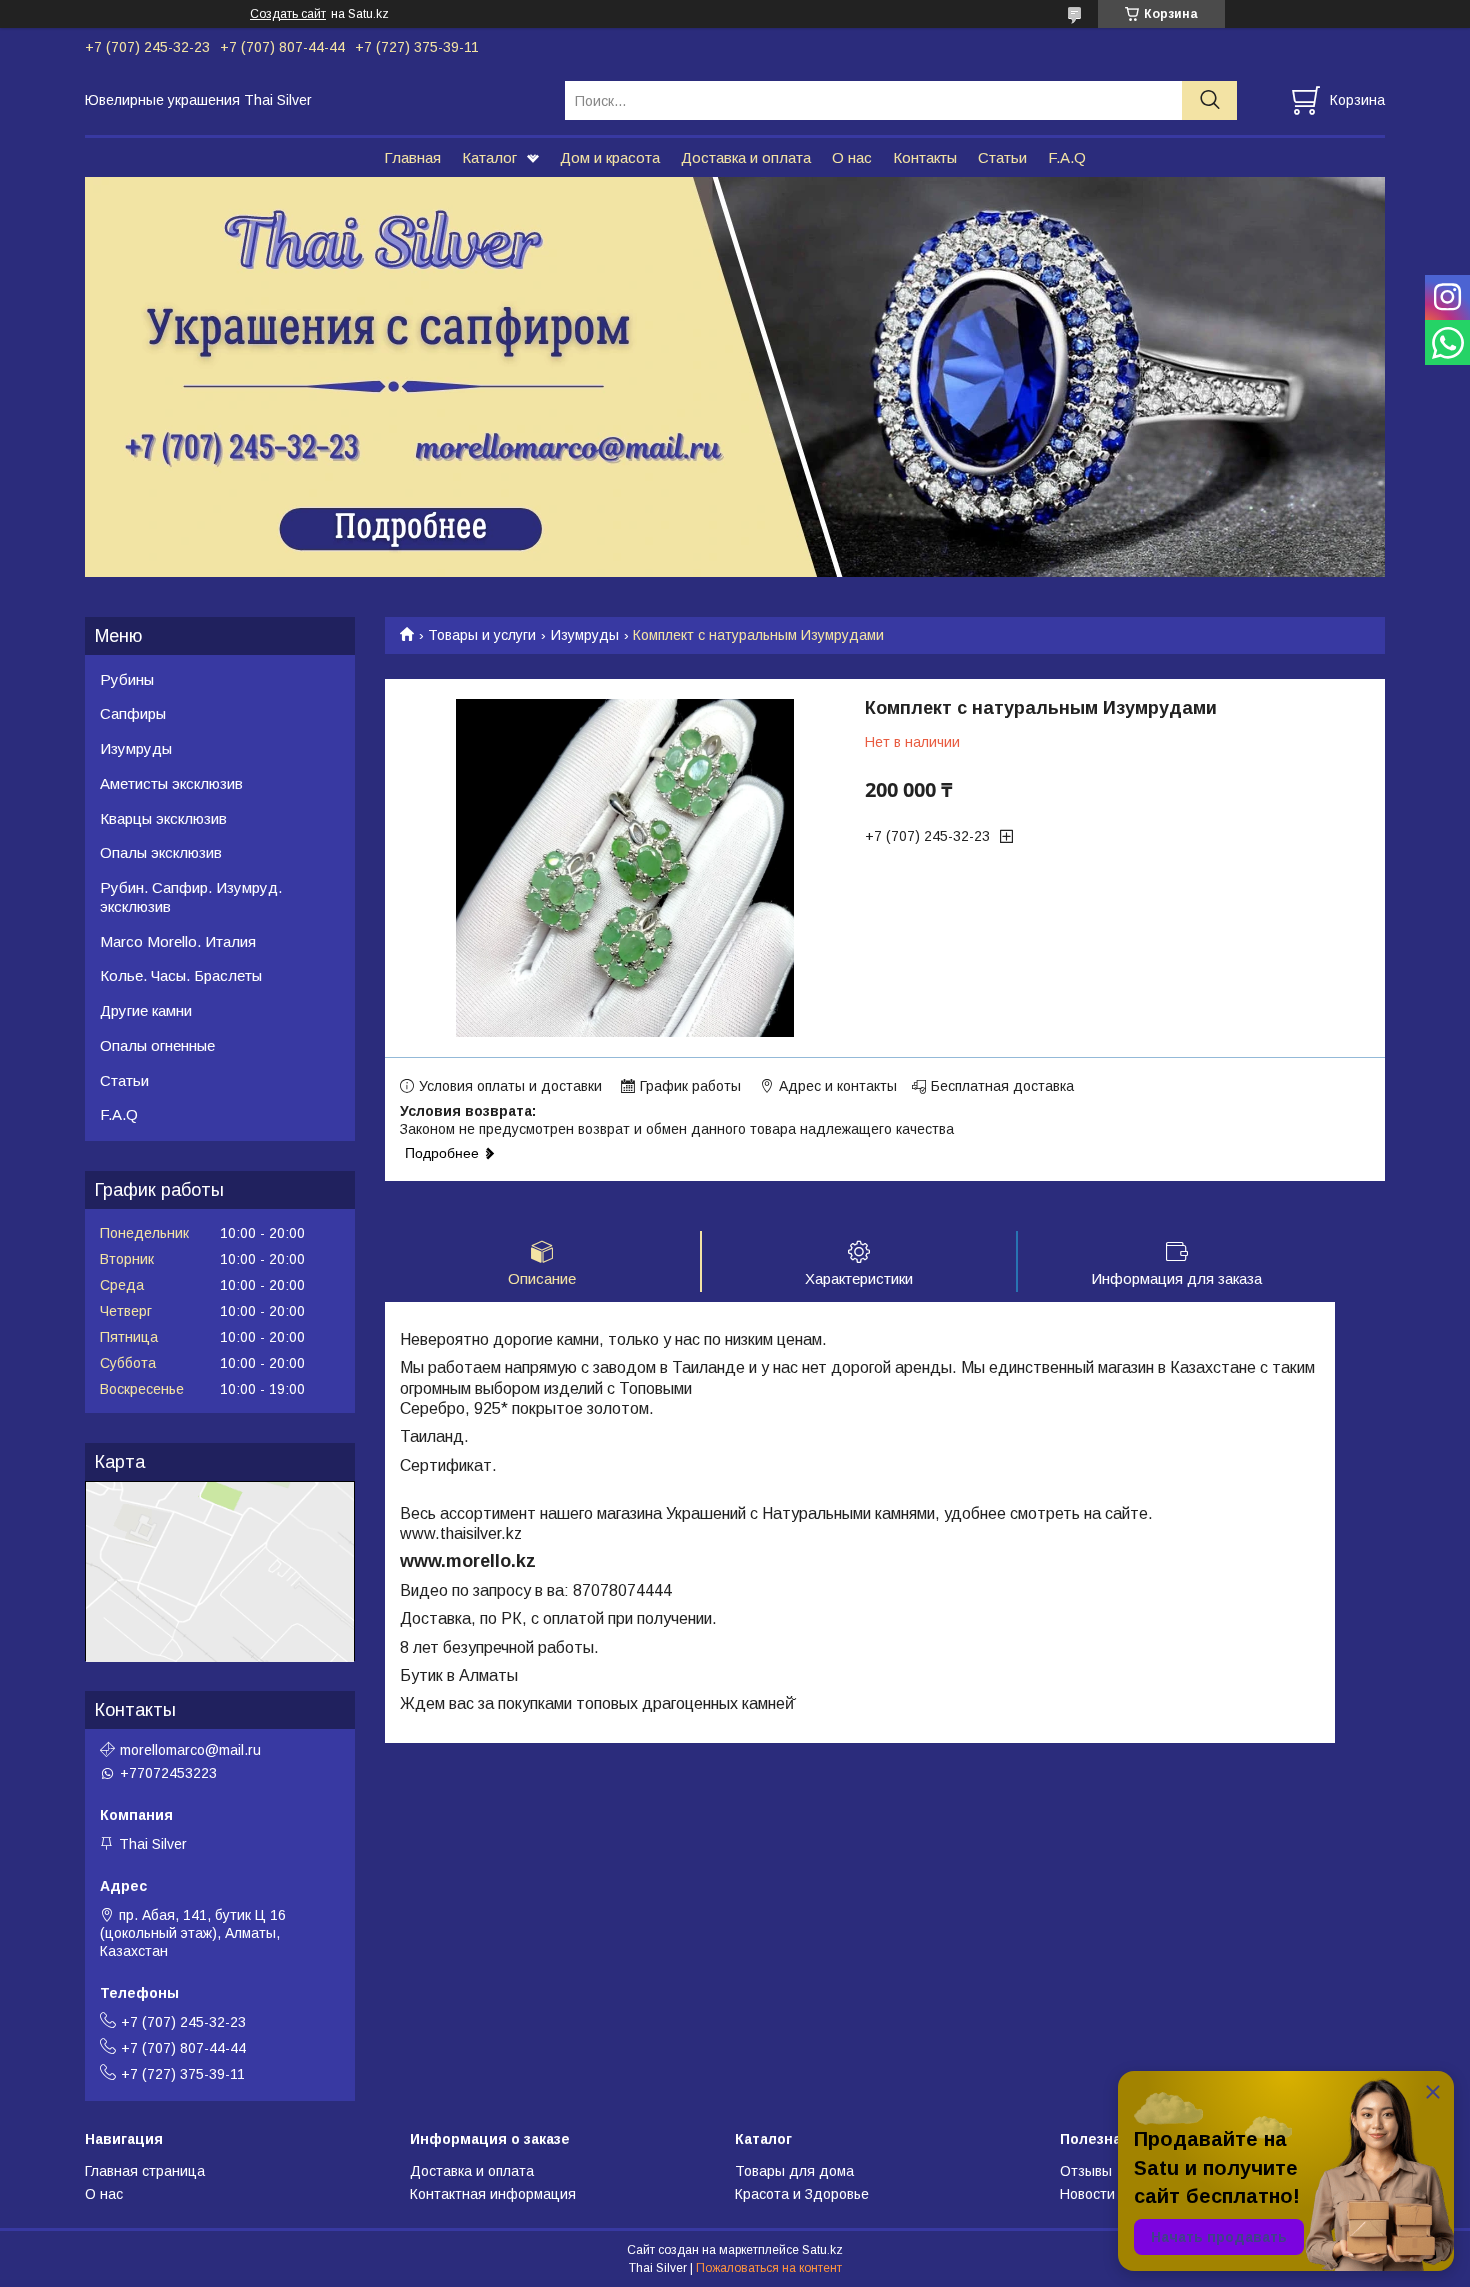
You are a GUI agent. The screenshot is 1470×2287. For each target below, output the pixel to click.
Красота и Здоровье (802, 2194)
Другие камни (146, 1010)
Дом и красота (610, 157)
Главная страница (145, 2171)
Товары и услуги (482, 635)
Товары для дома (794, 2171)
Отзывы (1086, 2171)
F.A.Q (1067, 157)
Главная (412, 157)
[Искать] (1209, 100)
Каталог (489, 157)
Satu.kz (822, 2250)
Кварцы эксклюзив (163, 818)
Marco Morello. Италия (178, 941)
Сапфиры (133, 713)
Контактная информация (493, 2194)
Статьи (1002, 157)
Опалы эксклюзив (161, 852)
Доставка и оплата (746, 157)
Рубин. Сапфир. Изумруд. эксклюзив (191, 897)
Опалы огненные (157, 1045)
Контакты (925, 157)
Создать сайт (288, 14)
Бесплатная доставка (1002, 1086)
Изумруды (585, 635)
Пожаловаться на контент (769, 2268)
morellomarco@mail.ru (190, 1750)
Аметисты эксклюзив (171, 783)
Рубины (127, 679)
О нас (852, 157)
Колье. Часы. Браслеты (181, 975)
